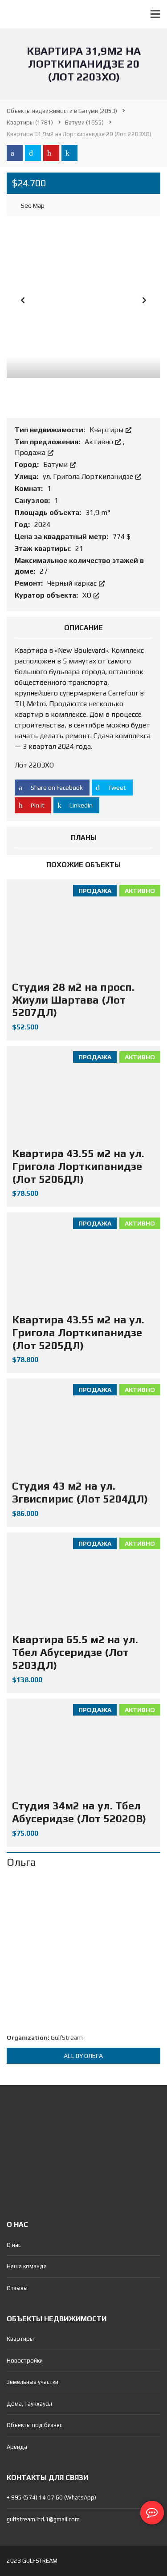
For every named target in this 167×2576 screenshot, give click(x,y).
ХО (88, 595)
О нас (14, 2245)
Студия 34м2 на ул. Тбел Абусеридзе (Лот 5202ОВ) (79, 1812)
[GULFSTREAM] (17, 14)
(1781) (30, 123)
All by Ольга (83, 2056)
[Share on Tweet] (33, 153)
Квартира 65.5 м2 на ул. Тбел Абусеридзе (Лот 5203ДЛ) (75, 1652)
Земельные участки (33, 2382)
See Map (32, 205)
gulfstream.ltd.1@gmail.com (43, 2519)
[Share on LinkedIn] (69, 153)
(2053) (62, 111)
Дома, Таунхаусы (29, 2404)
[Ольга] (83, 1951)
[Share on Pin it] (51, 153)
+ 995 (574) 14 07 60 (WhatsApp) (51, 2498)
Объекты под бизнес (35, 2425)
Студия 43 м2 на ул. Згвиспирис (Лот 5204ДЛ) (80, 1492)
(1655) (84, 123)
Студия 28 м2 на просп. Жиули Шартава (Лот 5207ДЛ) (73, 1000)
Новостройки (25, 2361)
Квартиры (107, 430)
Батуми (56, 464)
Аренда (17, 2447)
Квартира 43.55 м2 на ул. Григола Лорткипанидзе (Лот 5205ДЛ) (78, 1332)
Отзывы (17, 2288)
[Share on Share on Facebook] (15, 153)
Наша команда (27, 2266)
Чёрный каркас (73, 583)
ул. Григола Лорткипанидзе (89, 476)
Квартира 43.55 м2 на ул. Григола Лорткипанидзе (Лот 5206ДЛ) (78, 1166)
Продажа (31, 452)
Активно (100, 442)
